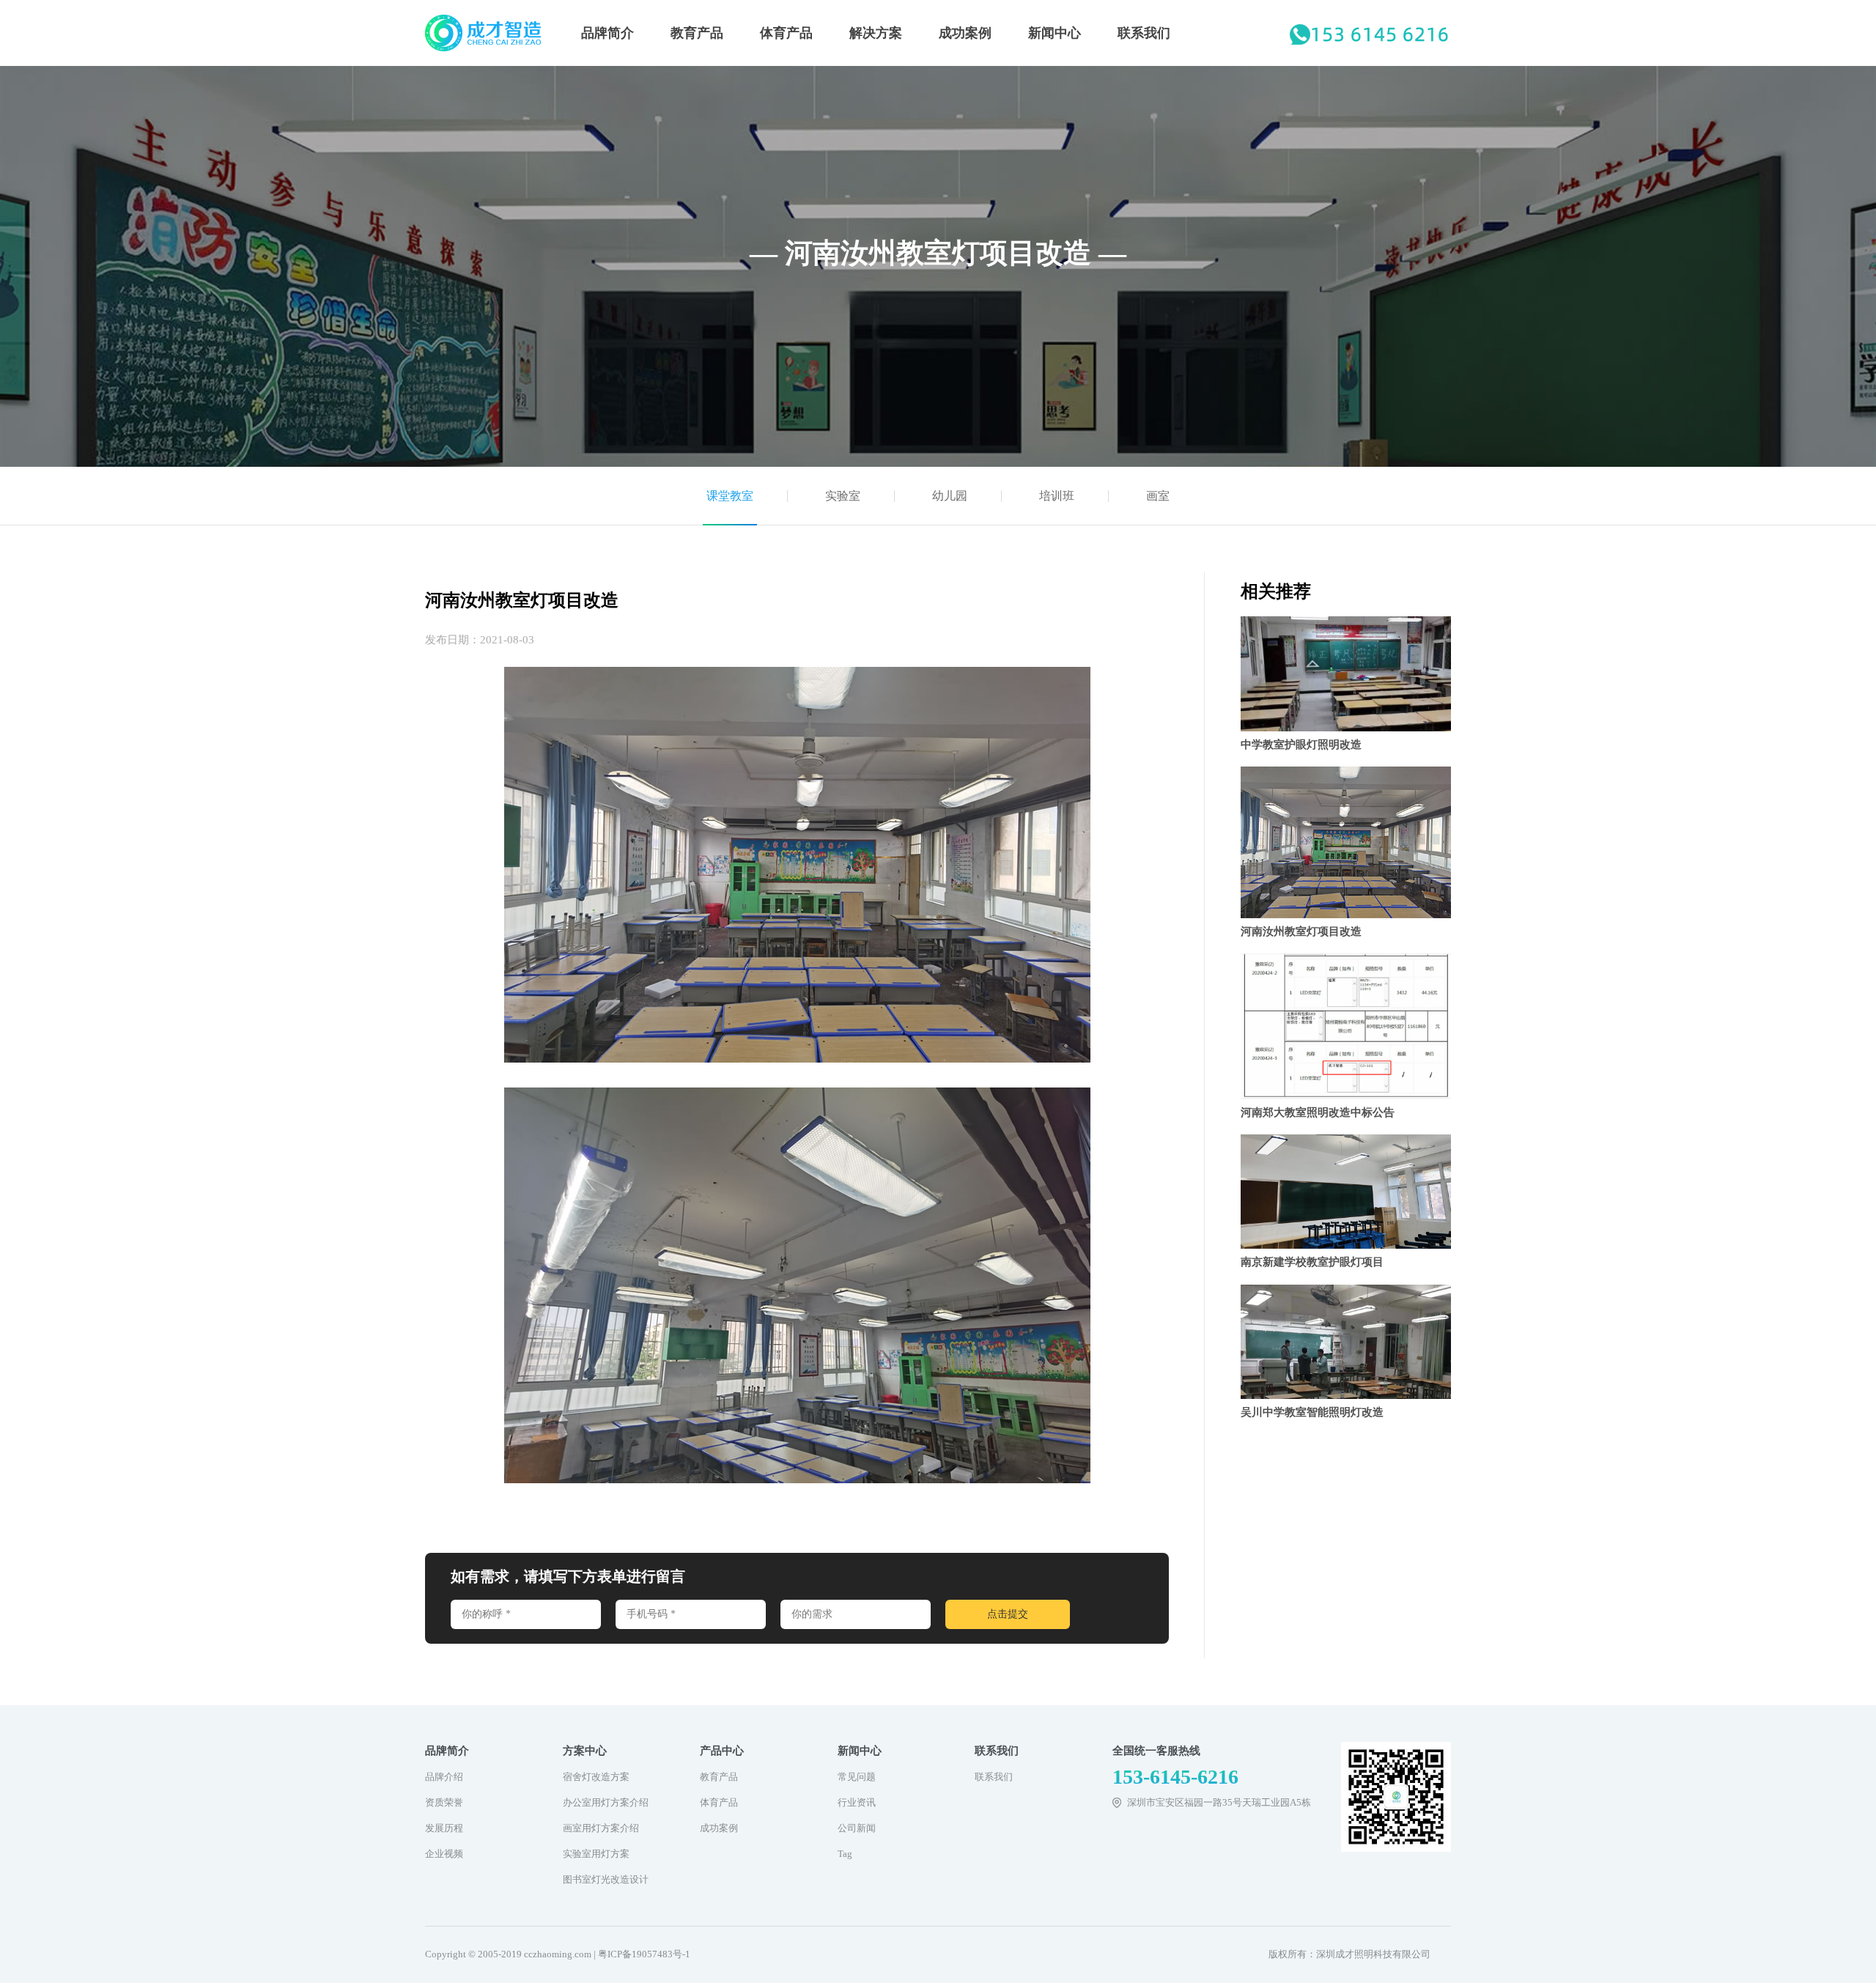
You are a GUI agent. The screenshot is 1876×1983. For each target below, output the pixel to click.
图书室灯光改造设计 (606, 1879)
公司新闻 (857, 1828)
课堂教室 (730, 496)
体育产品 (786, 33)
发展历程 (444, 1828)
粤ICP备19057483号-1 (644, 1954)
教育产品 (697, 33)
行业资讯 (857, 1802)
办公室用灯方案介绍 (606, 1802)
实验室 (843, 496)
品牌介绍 (444, 1777)
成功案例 (965, 33)
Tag (845, 1854)
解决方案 (876, 33)
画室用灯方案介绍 (601, 1828)
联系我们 (1144, 33)
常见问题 (857, 1777)
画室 (1158, 496)
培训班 (1057, 496)
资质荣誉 (444, 1802)
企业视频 (444, 1854)
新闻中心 (1055, 33)
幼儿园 (950, 496)
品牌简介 (608, 33)
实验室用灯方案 (596, 1854)
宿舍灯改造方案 (596, 1777)
